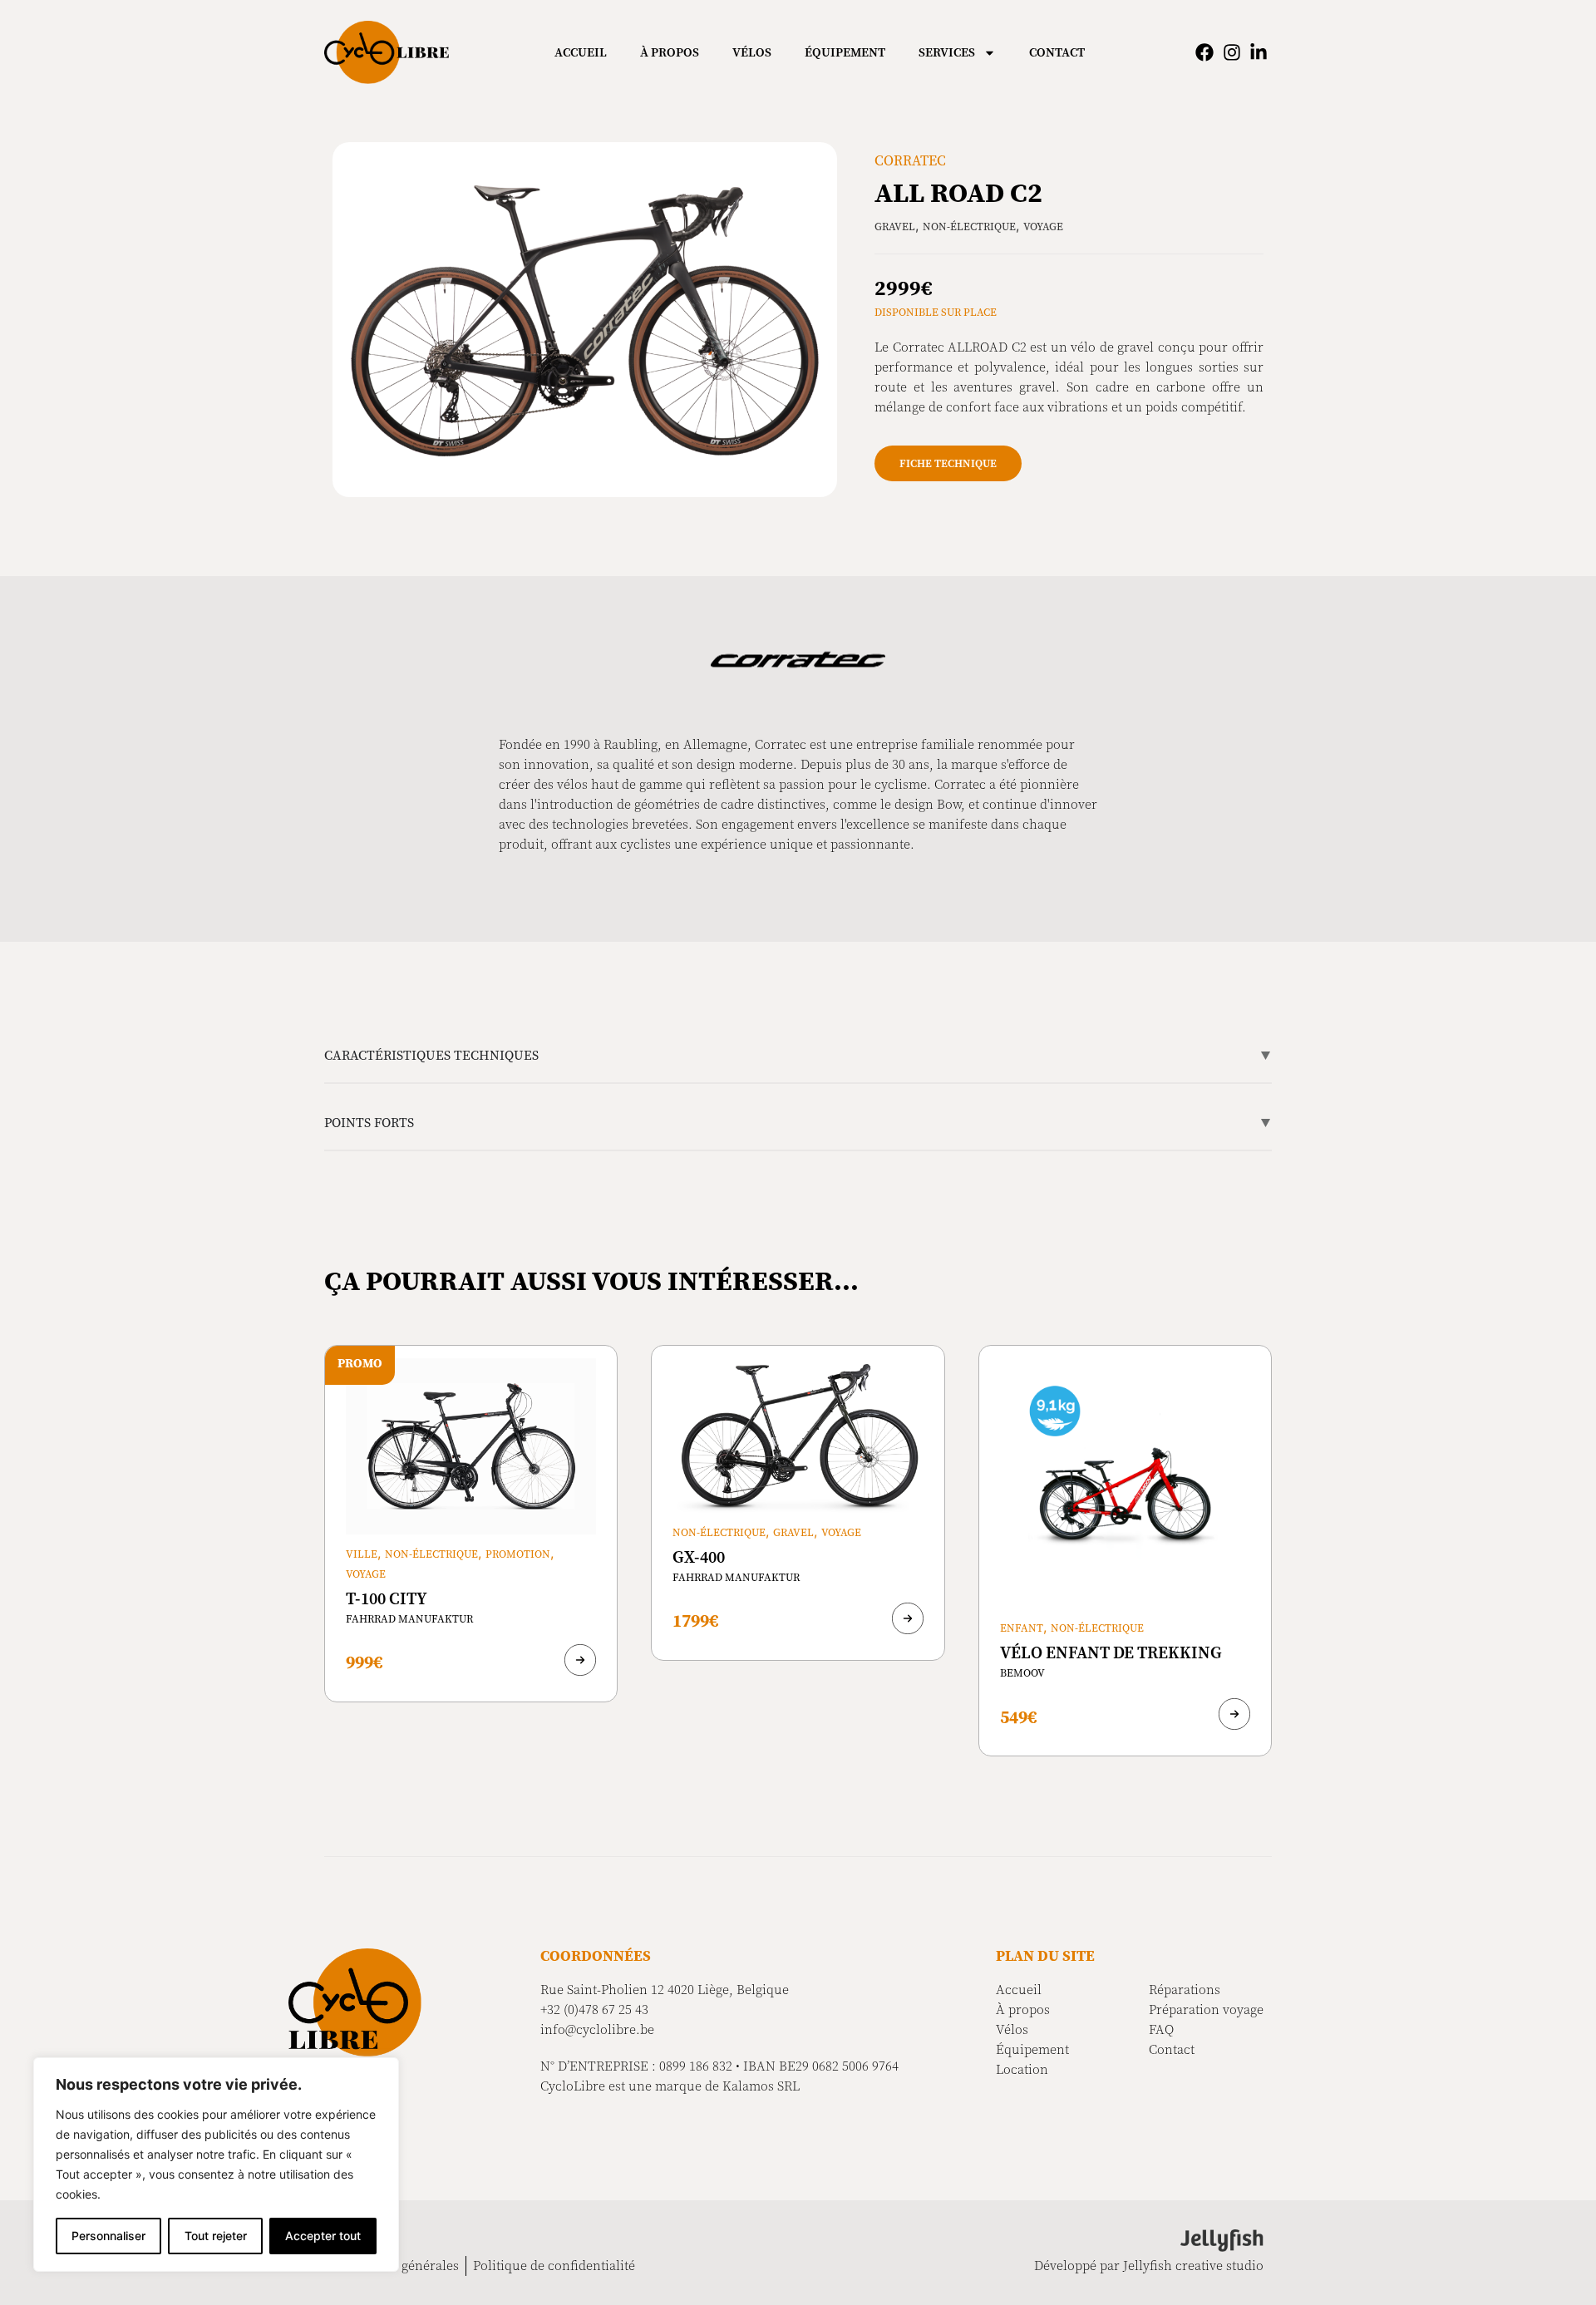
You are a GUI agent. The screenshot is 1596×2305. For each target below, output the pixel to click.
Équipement (845, 52)
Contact (1057, 52)
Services (947, 52)
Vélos (752, 52)
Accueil (581, 52)
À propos (670, 52)
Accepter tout (323, 2236)
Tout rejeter (216, 2236)
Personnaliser (108, 2236)
